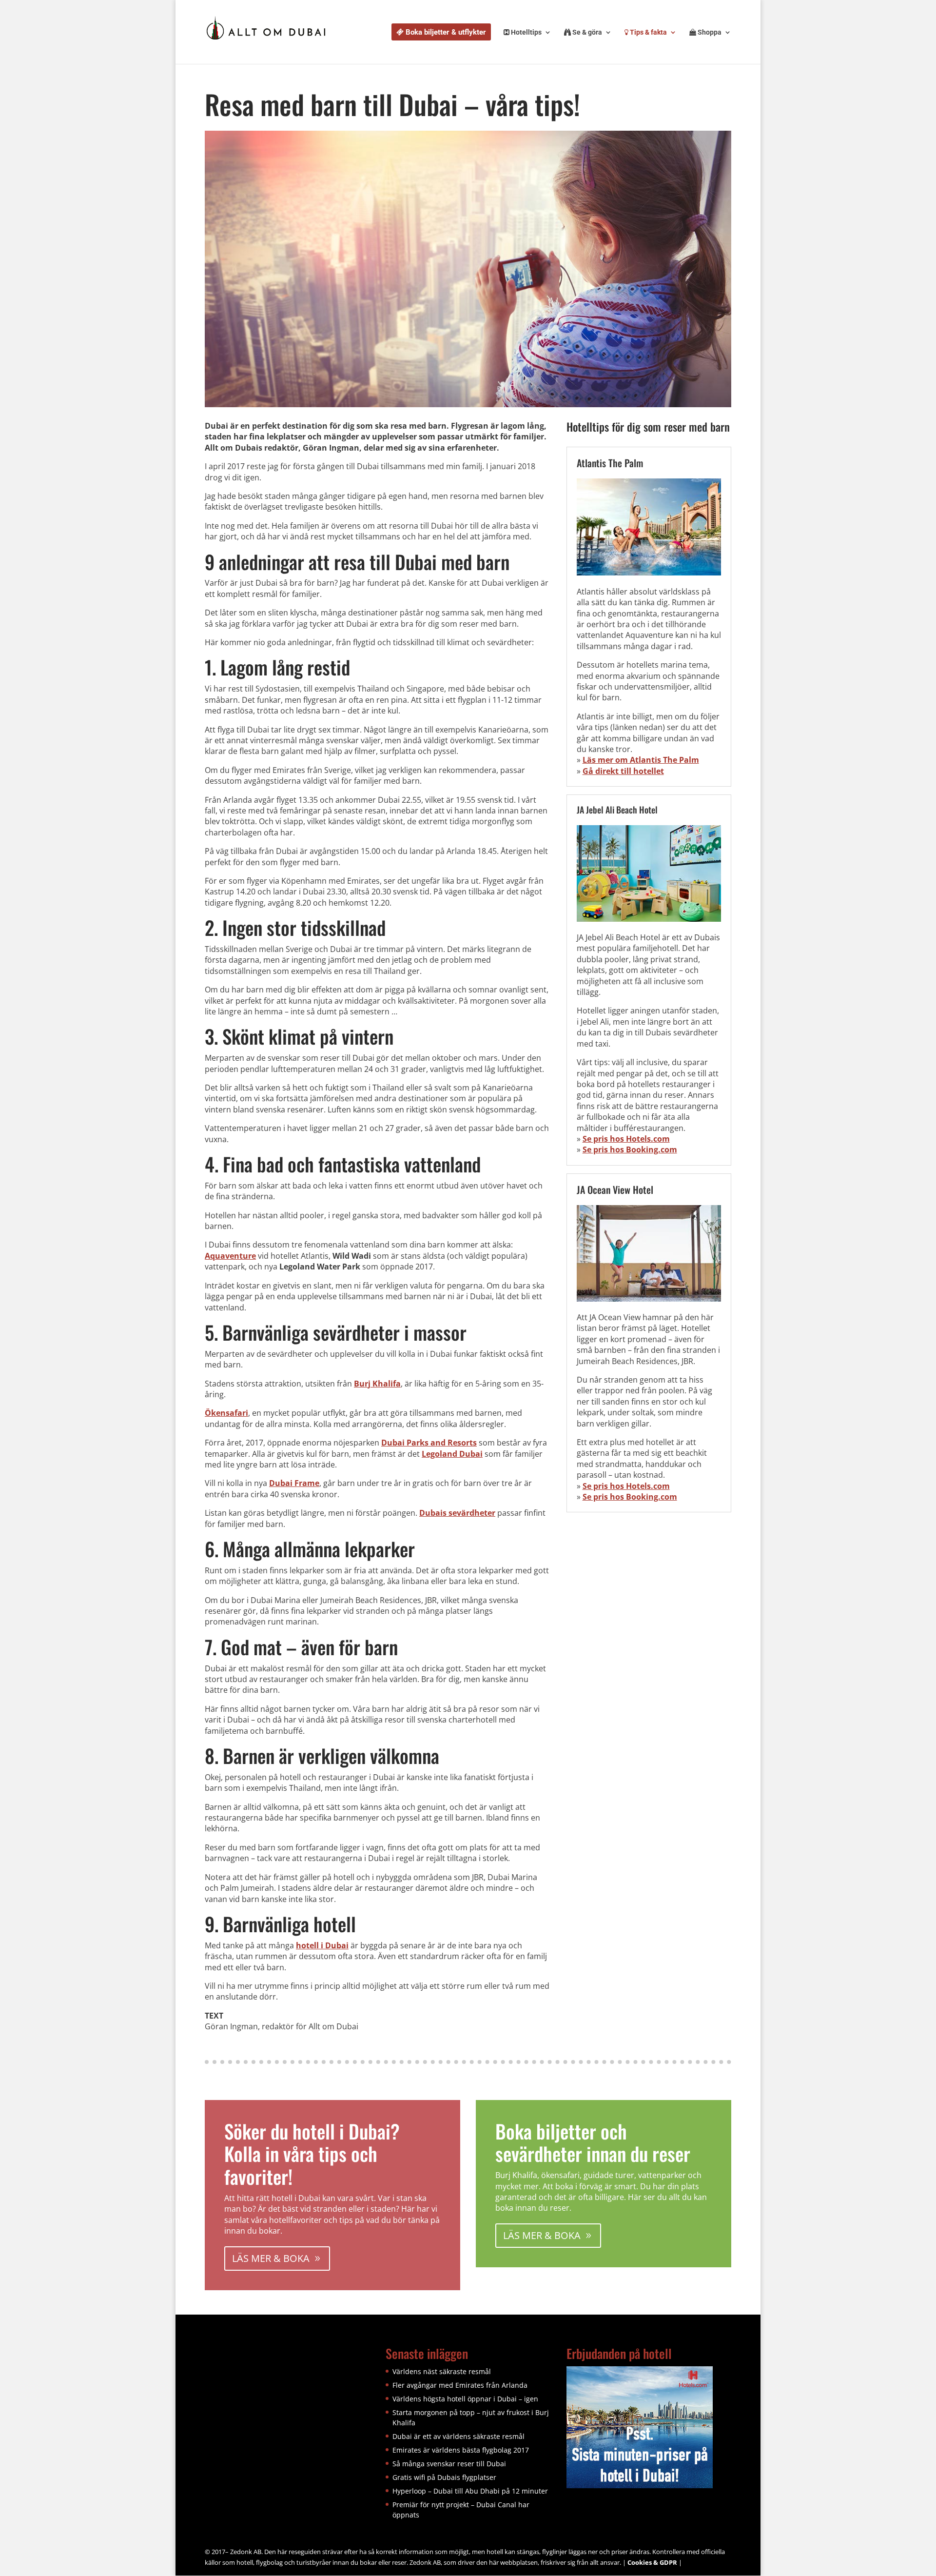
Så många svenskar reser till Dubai (449, 2464)
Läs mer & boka (271, 2258)
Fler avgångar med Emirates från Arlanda (460, 2385)
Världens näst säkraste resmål (442, 2371)
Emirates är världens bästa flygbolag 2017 (461, 2450)
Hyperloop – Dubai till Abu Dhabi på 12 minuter (470, 2491)
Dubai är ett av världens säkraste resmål (458, 2436)
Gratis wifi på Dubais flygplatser (444, 2477)
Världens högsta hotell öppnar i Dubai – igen (465, 2399)
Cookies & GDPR (652, 2562)
